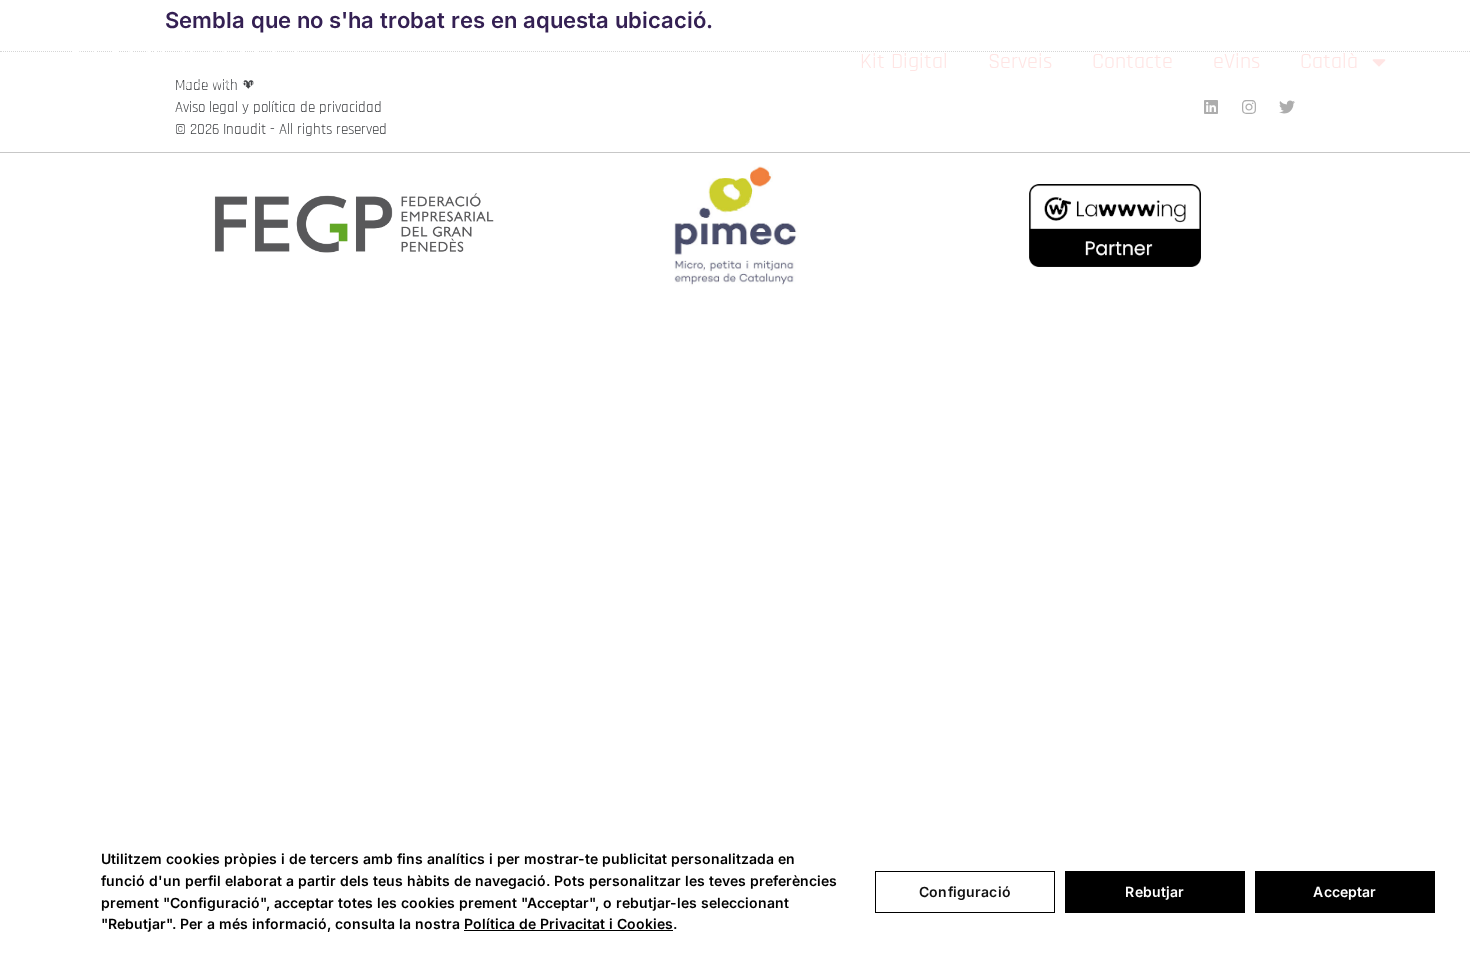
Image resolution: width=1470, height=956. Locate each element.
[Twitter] (1287, 107)
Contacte (1132, 62)
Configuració (965, 891)
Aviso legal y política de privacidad (278, 107)
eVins (1236, 62)
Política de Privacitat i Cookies (568, 923)
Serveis (1020, 62)
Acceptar (1344, 891)
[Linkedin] (1211, 107)
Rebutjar (1154, 891)
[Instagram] (1249, 107)
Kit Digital (904, 62)
